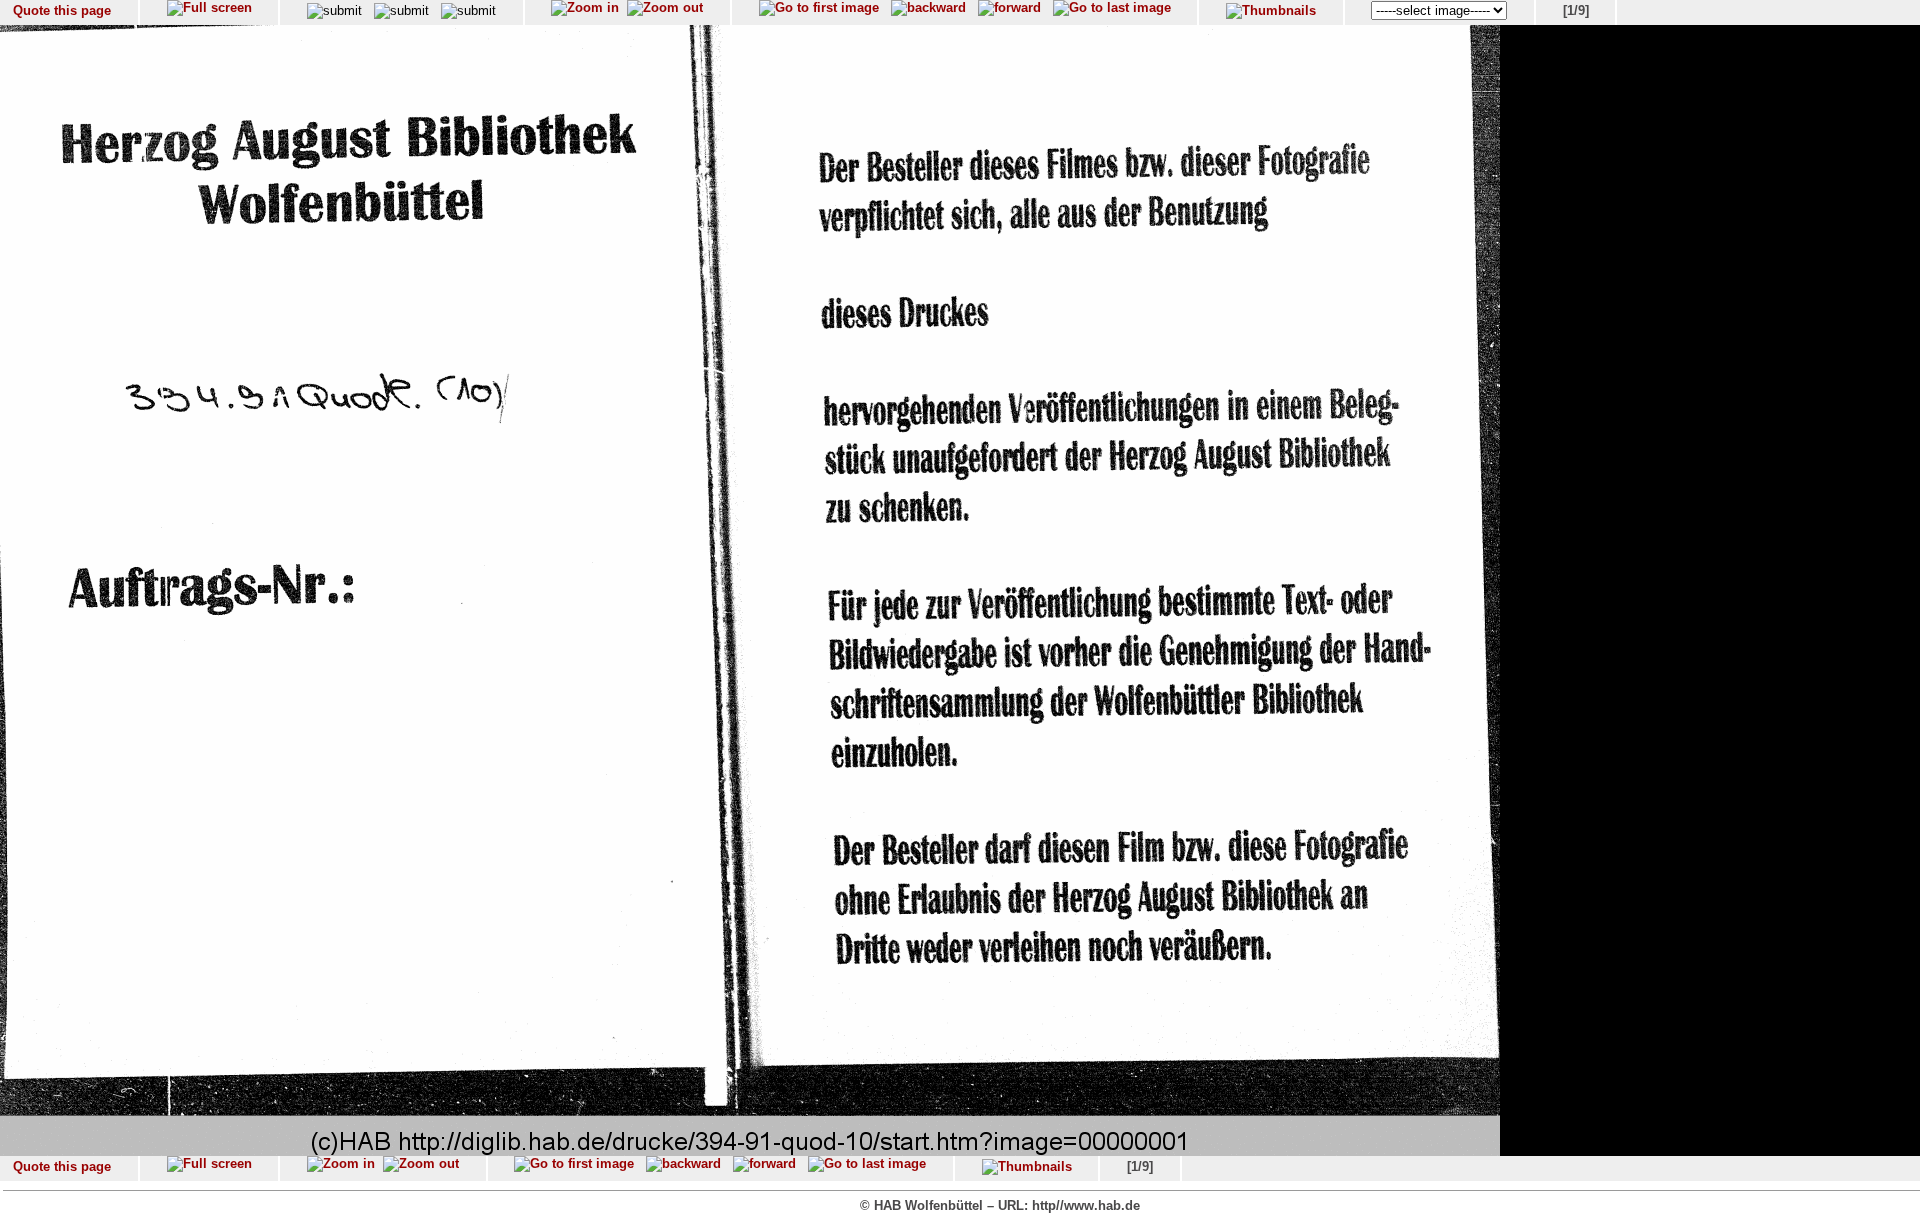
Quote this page (62, 10)
